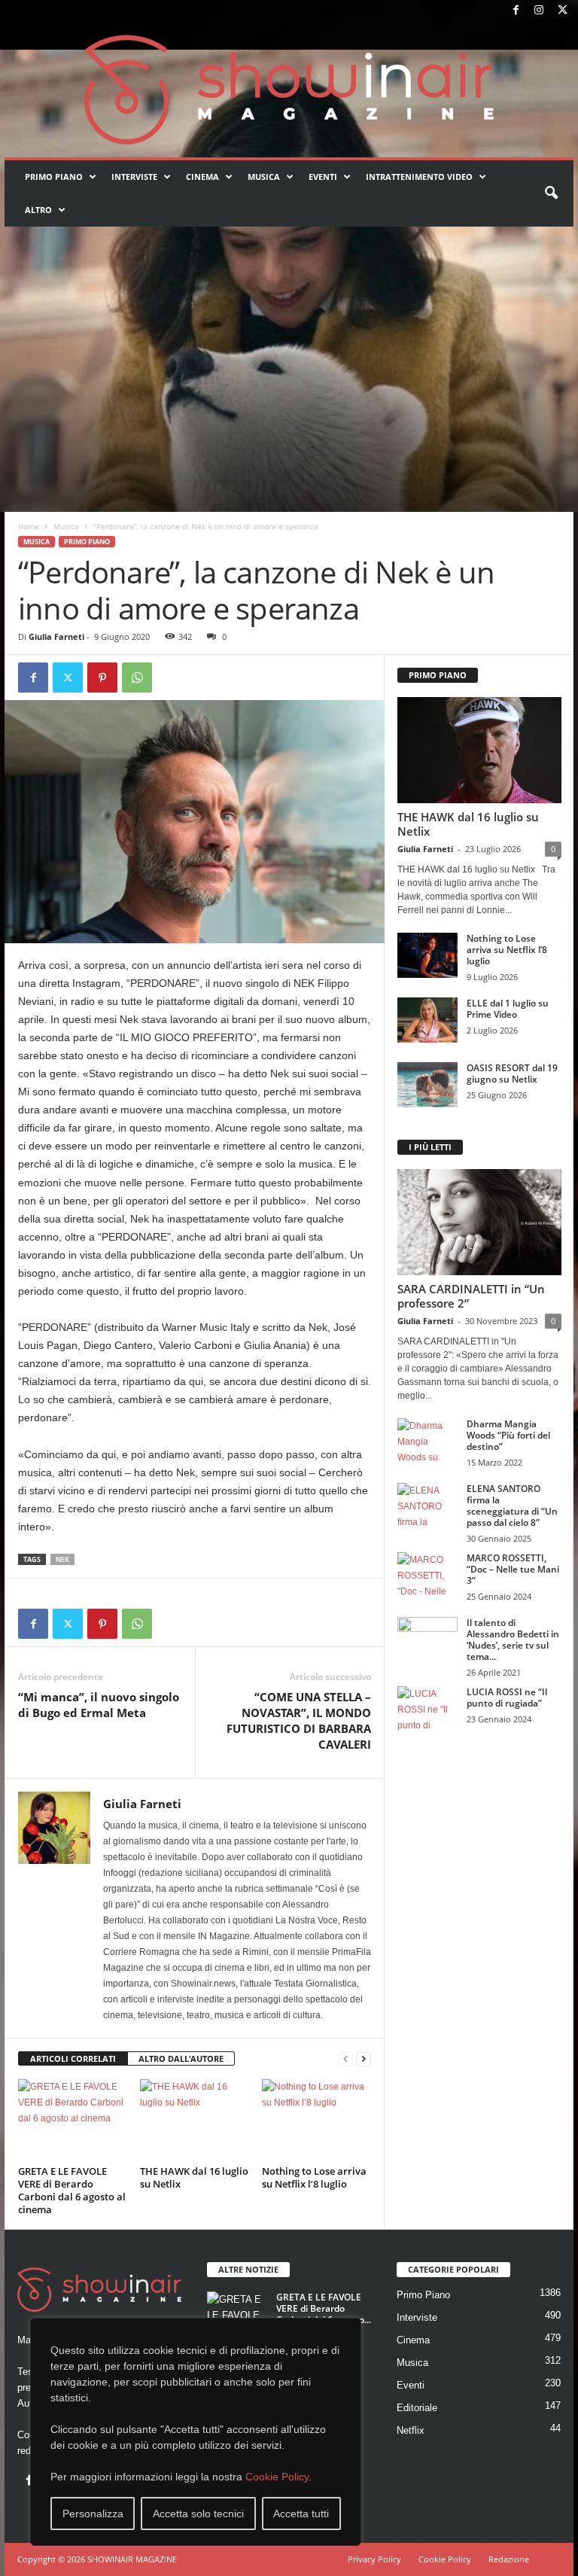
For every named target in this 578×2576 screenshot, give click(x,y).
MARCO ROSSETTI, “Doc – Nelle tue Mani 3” (513, 1569)
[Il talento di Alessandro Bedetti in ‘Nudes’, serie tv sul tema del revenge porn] (427, 1643)
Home (29, 526)
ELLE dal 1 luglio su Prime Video (508, 1009)
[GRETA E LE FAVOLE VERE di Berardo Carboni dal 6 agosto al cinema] (73, 2120)
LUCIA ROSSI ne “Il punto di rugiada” (507, 1698)
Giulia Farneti (56, 636)
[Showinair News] (289, 90)
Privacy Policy (374, 2559)
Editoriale (417, 2408)
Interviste (134, 177)
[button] (551, 193)
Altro (38, 210)
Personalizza (93, 2514)
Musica (264, 177)
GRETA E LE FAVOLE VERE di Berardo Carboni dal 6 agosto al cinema (72, 2190)
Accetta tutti (301, 2514)
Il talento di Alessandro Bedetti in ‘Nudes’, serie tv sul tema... (513, 1640)
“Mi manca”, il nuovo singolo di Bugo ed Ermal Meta (99, 1705)
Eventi (323, 177)
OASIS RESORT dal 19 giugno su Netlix (512, 1073)
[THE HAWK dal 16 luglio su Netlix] (195, 2120)
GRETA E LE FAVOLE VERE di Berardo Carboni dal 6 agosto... (324, 2308)
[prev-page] (345, 2059)
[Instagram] (539, 11)
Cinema (202, 177)
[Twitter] (562, 11)
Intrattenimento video (419, 177)
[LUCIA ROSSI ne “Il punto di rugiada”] (427, 1709)
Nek (62, 1559)
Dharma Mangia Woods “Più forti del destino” (508, 1435)
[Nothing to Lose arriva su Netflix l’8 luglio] (316, 2120)
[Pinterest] (102, 677)
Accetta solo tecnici (198, 2514)
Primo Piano (54, 177)
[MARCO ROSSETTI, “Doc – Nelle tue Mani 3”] (427, 1575)
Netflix (411, 2430)
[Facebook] (516, 11)
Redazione (509, 2559)
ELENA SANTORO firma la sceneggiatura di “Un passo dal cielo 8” (512, 1506)
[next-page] (364, 2059)
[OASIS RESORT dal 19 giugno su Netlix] (427, 1085)
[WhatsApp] (137, 677)
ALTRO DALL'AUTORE (181, 2058)
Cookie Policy (277, 2477)
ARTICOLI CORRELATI (73, 2058)
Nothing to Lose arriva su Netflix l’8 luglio (314, 2177)
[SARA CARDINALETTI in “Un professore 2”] (479, 1222)
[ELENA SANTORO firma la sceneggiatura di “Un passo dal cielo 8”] (427, 1506)
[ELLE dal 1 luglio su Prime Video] (427, 1020)
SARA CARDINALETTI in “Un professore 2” (471, 1296)
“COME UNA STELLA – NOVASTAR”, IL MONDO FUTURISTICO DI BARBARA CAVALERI (299, 1720)
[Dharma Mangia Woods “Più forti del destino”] (427, 1441)
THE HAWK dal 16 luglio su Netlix (194, 2177)
